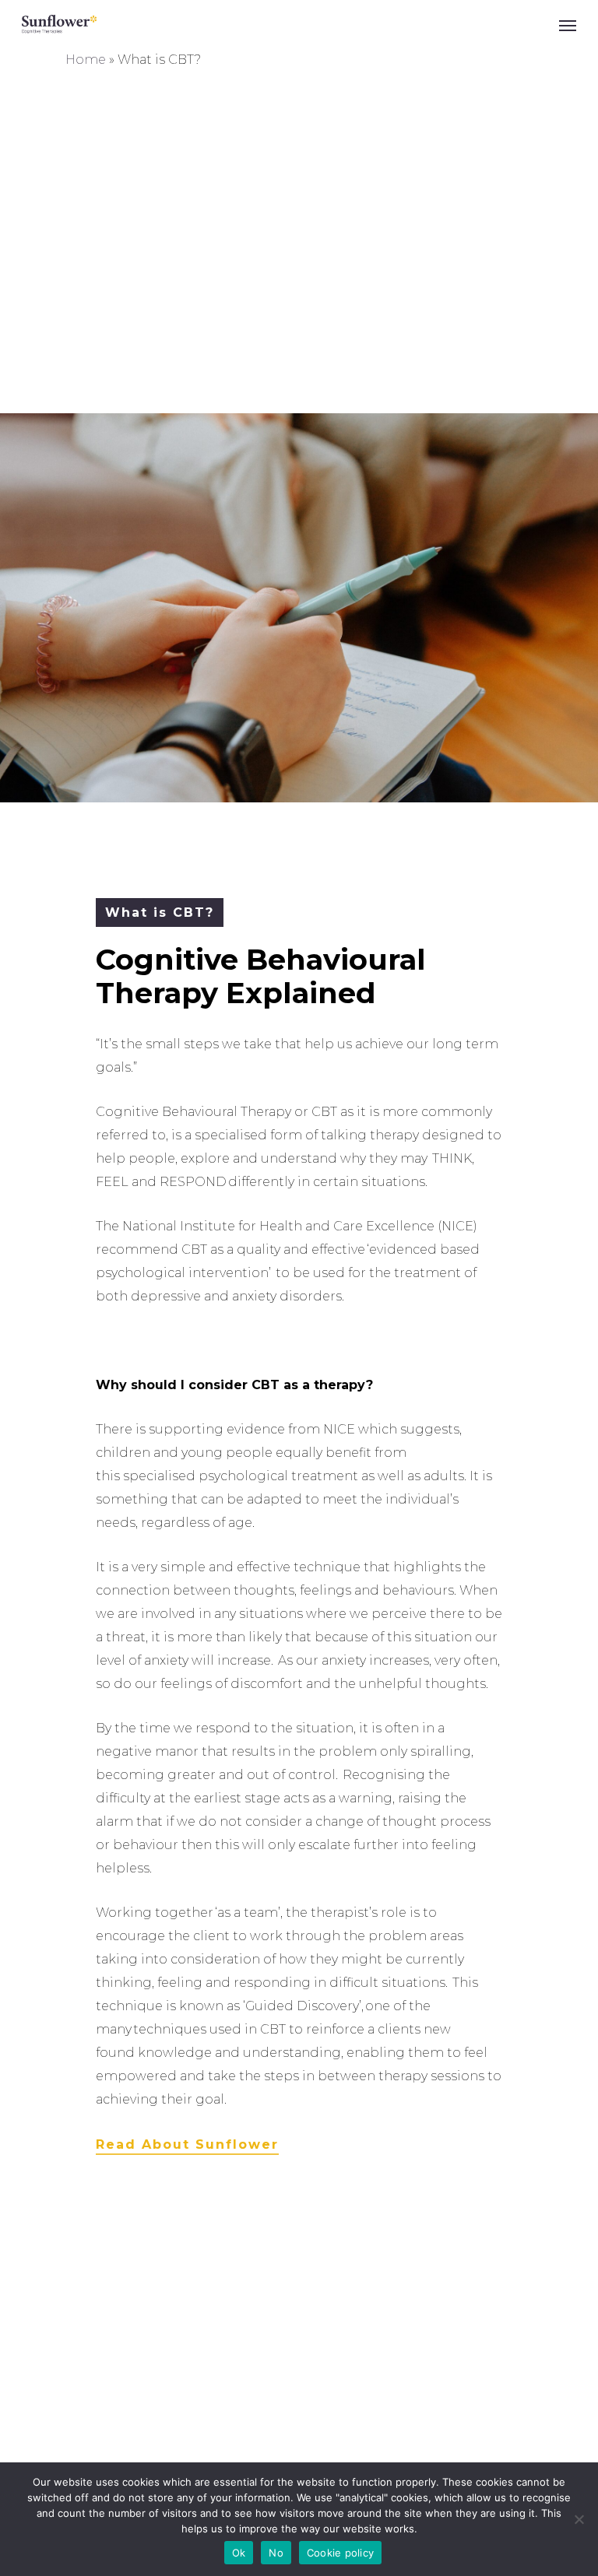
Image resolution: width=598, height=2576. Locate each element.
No (276, 2553)
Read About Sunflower (187, 2144)
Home (86, 60)
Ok (239, 2553)
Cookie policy (340, 2553)
